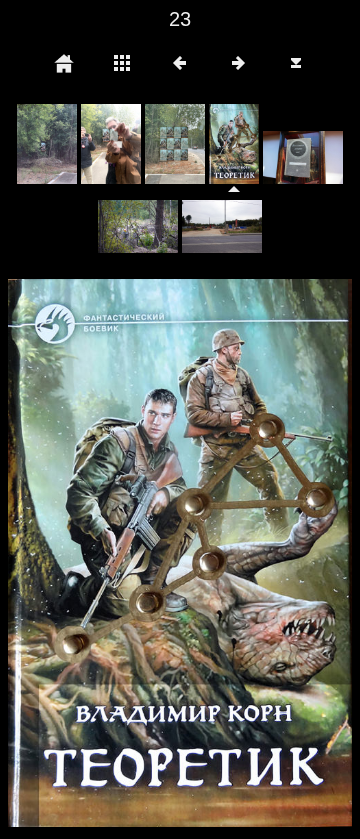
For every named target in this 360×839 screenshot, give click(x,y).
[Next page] (249, 553)
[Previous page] (77, 553)
